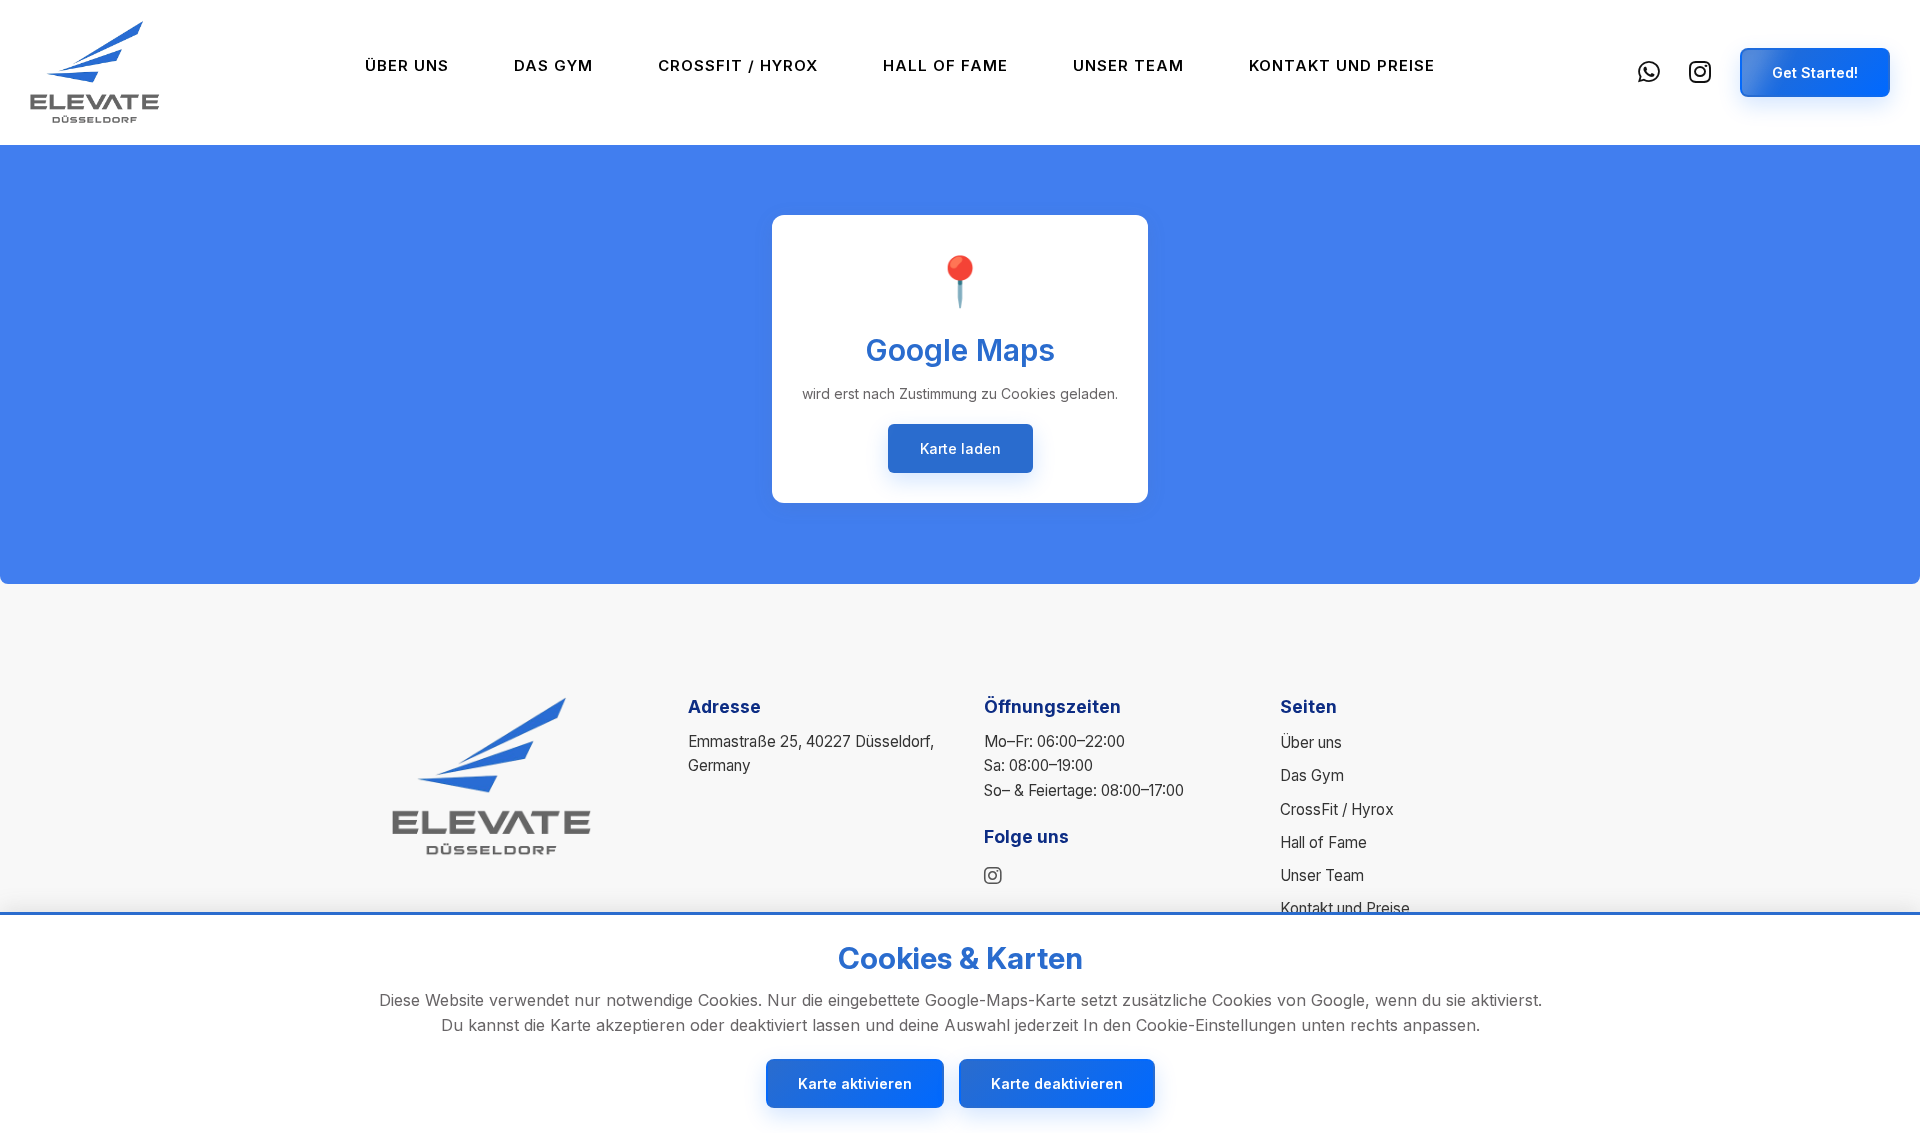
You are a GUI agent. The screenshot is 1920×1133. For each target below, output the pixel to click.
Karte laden (960, 448)
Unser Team (1128, 65)
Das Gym (553, 65)
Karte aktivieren (855, 1083)
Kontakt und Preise (1342, 65)
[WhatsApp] (1649, 73)
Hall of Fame (945, 65)
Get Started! (1815, 72)
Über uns (407, 65)
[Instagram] (1700, 73)
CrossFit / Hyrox (738, 65)
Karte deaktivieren (1057, 1083)
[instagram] (993, 876)
